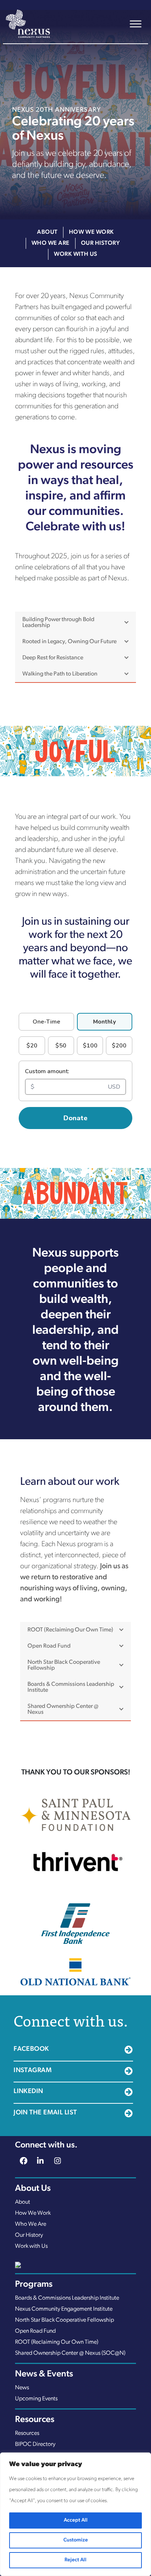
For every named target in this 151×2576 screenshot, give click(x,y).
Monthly (104, 1022)
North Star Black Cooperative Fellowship (65, 2320)
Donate (75, 1118)
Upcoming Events (36, 2399)
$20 (32, 1046)
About (47, 232)
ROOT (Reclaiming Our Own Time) (57, 2342)
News (22, 2388)
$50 (61, 1046)
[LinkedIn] (40, 2162)
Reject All (75, 2560)
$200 (119, 1046)
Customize (76, 2540)
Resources (27, 2433)
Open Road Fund (35, 2331)
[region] (75, 2514)
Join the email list (45, 2113)
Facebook (31, 2049)
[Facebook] (23, 2162)
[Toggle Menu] (136, 24)
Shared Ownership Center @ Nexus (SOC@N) (70, 2353)
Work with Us (75, 254)
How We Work (91, 232)
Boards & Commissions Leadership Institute (67, 2298)
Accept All (76, 2520)
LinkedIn (28, 2092)
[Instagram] (58, 2162)
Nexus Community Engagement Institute (64, 2309)
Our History (101, 243)
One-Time (46, 1022)
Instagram (33, 2071)
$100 (90, 1046)
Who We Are (51, 243)
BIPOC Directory (35, 2444)
